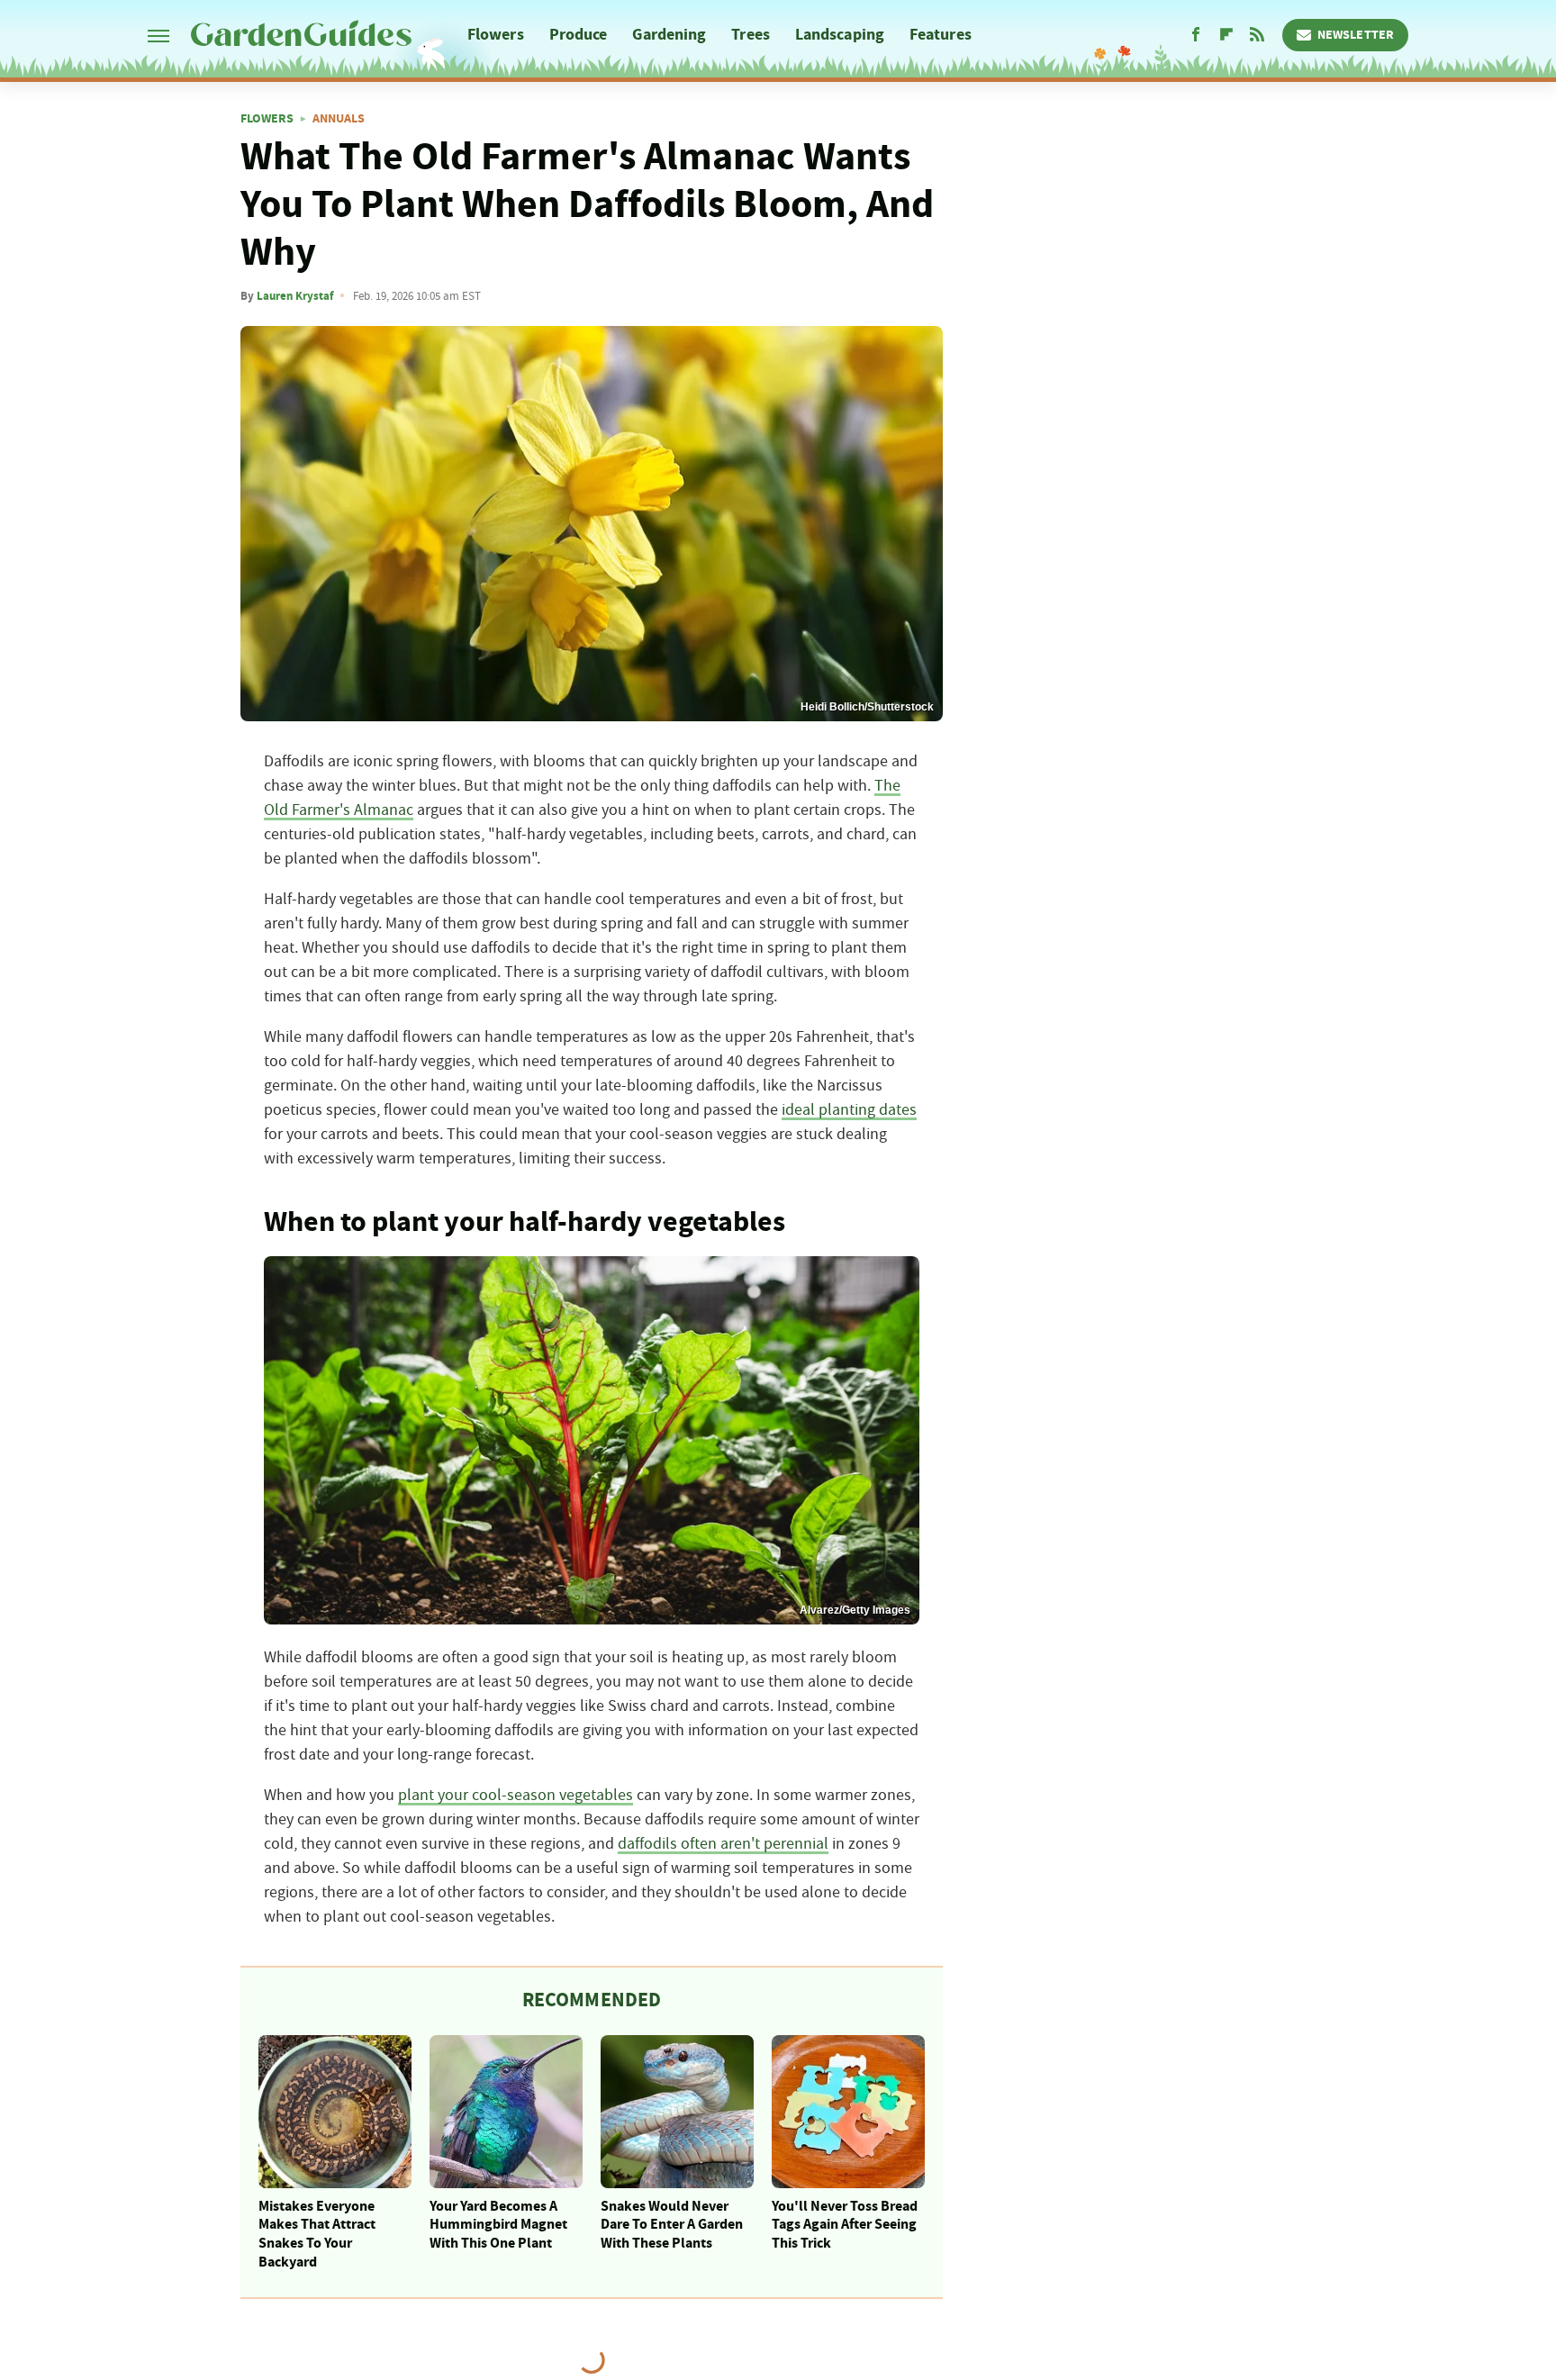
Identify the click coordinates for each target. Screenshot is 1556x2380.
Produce (579, 35)
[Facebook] (1196, 35)
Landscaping (840, 35)
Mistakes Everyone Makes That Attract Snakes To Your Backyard (317, 2234)
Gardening (669, 35)
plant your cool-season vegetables (516, 1796)
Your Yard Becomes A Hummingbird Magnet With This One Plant (498, 2225)
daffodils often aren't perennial (723, 1844)
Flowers (496, 35)
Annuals (339, 119)
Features (941, 35)
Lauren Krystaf (295, 296)
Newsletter (1356, 35)
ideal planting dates (849, 1110)
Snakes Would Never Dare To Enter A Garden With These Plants (672, 2225)
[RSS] (1257, 35)
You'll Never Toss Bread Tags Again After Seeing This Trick (845, 2225)
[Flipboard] (1226, 35)
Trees (751, 35)
